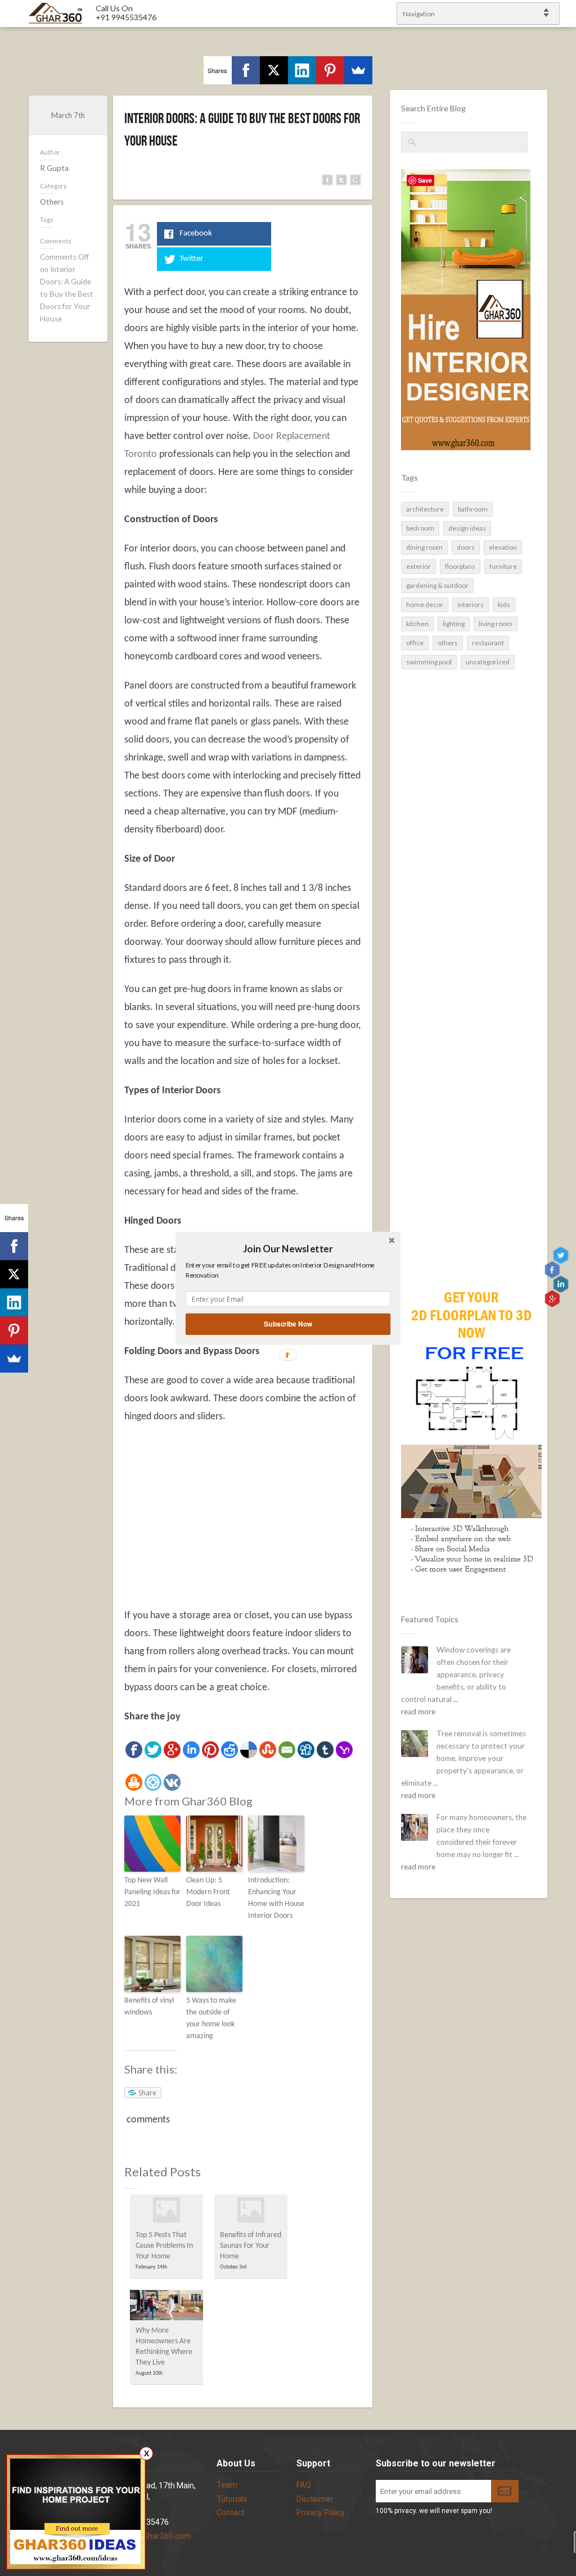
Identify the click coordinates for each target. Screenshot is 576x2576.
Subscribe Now (288, 1323)
